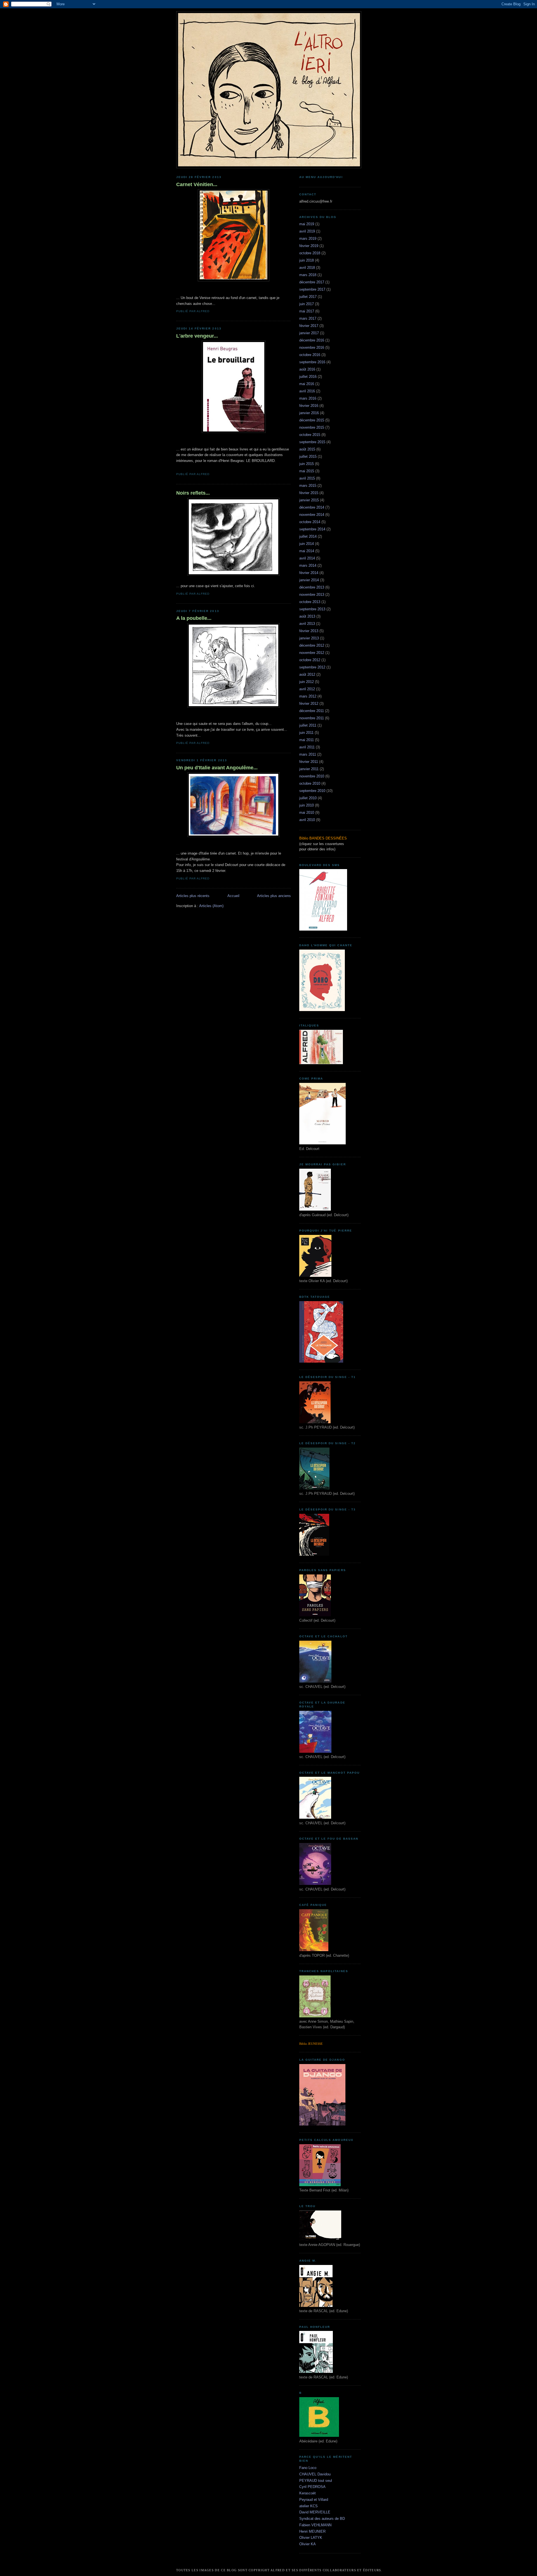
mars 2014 (308, 565)
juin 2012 (307, 682)
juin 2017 (307, 304)
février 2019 (309, 246)
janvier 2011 (309, 769)
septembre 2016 (312, 362)
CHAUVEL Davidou (315, 2474)
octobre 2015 (310, 435)
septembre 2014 (312, 529)
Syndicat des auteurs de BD (322, 2519)
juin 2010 (307, 805)
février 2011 (309, 762)
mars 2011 (308, 754)
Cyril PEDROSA (312, 2487)
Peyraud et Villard (314, 2500)
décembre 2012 (312, 645)
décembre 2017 (312, 282)
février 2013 (309, 631)
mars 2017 (308, 318)
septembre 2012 (312, 667)
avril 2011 (307, 747)
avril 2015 (307, 478)
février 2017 (309, 326)
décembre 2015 (312, 420)
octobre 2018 (310, 253)
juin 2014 (307, 544)
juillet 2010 (308, 798)
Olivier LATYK (311, 2538)
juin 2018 (307, 260)
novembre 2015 (312, 427)
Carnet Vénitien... (197, 184)
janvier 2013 (309, 638)
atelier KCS (308, 2506)
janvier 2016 (309, 413)
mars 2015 (308, 486)
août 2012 (307, 674)
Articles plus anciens (274, 896)
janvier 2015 (309, 500)
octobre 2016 (310, 355)
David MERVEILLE (315, 2512)
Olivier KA (308, 2544)
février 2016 (309, 406)
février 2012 (309, 704)
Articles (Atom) (211, 906)
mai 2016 (307, 384)
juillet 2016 (308, 377)
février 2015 (309, 493)
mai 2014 (307, 551)
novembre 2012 (312, 653)
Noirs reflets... (193, 493)
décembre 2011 (312, 711)
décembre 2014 (312, 507)
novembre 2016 (312, 348)
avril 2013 (307, 624)
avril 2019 (307, 231)
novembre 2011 (312, 718)
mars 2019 (308, 239)
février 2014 (309, 573)
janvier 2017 (309, 333)
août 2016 (307, 369)
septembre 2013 (312, 609)
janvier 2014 (309, 580)
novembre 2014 (312, 515)
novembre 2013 (312, 595)
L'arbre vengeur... (197, 336)
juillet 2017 (308, 297)
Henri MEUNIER (312, 2531)
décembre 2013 (312, 587)
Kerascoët (308, 2493)
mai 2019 (307, 224)
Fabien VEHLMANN (315, 2525)
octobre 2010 (310, 783)
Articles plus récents (193, 896)
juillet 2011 (308, 725)
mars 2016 (308, 398)
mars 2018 (308, 275)
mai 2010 (307, 813)
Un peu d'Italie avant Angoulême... (217, 768)
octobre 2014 (310, 522)
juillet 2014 (308, 536)
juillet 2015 (308, 456)
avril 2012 (307, 689)
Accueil (233, 896)
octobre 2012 (310, 660)
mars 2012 (308, 696)
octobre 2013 (310, 602)
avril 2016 (307, 391)
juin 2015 (307, 464)
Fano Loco (308, 2468)
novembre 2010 (312, 776)
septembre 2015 (312, 442)
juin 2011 (306, 733)
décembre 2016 (312, 340)
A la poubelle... (194, 618)
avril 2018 (307, 268)
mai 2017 (307, 311)
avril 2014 (307, 558)
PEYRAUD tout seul (316, 2481)
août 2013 (307, 616)
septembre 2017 (312, 289)
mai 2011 (307, 740)
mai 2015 (307, 471)
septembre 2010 (312, 791)
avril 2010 (307, 820)
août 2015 (307, 449)
